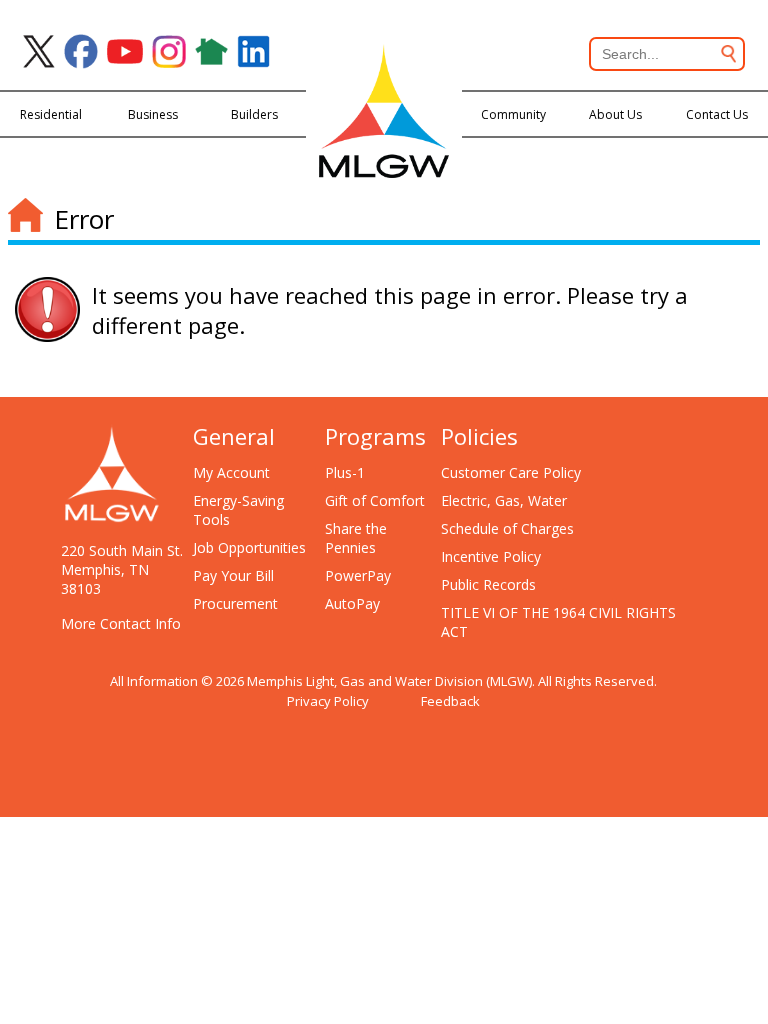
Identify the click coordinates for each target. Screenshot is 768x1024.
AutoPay (352, 603)
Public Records (488, 584)
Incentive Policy (491, 556)
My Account (231, 472)
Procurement (235, 603)
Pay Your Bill (233, 575)
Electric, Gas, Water (504, 500)
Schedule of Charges (507, 528)
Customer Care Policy (511, 472)
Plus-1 (345, 472)
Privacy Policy (328, 701)
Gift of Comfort (375, 500)
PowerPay (358, 575)
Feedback (450, 701)
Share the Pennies (356, 538)
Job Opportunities (249, 547)
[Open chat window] (682, 1023)
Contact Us (717, 114)
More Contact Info (121, 623)
